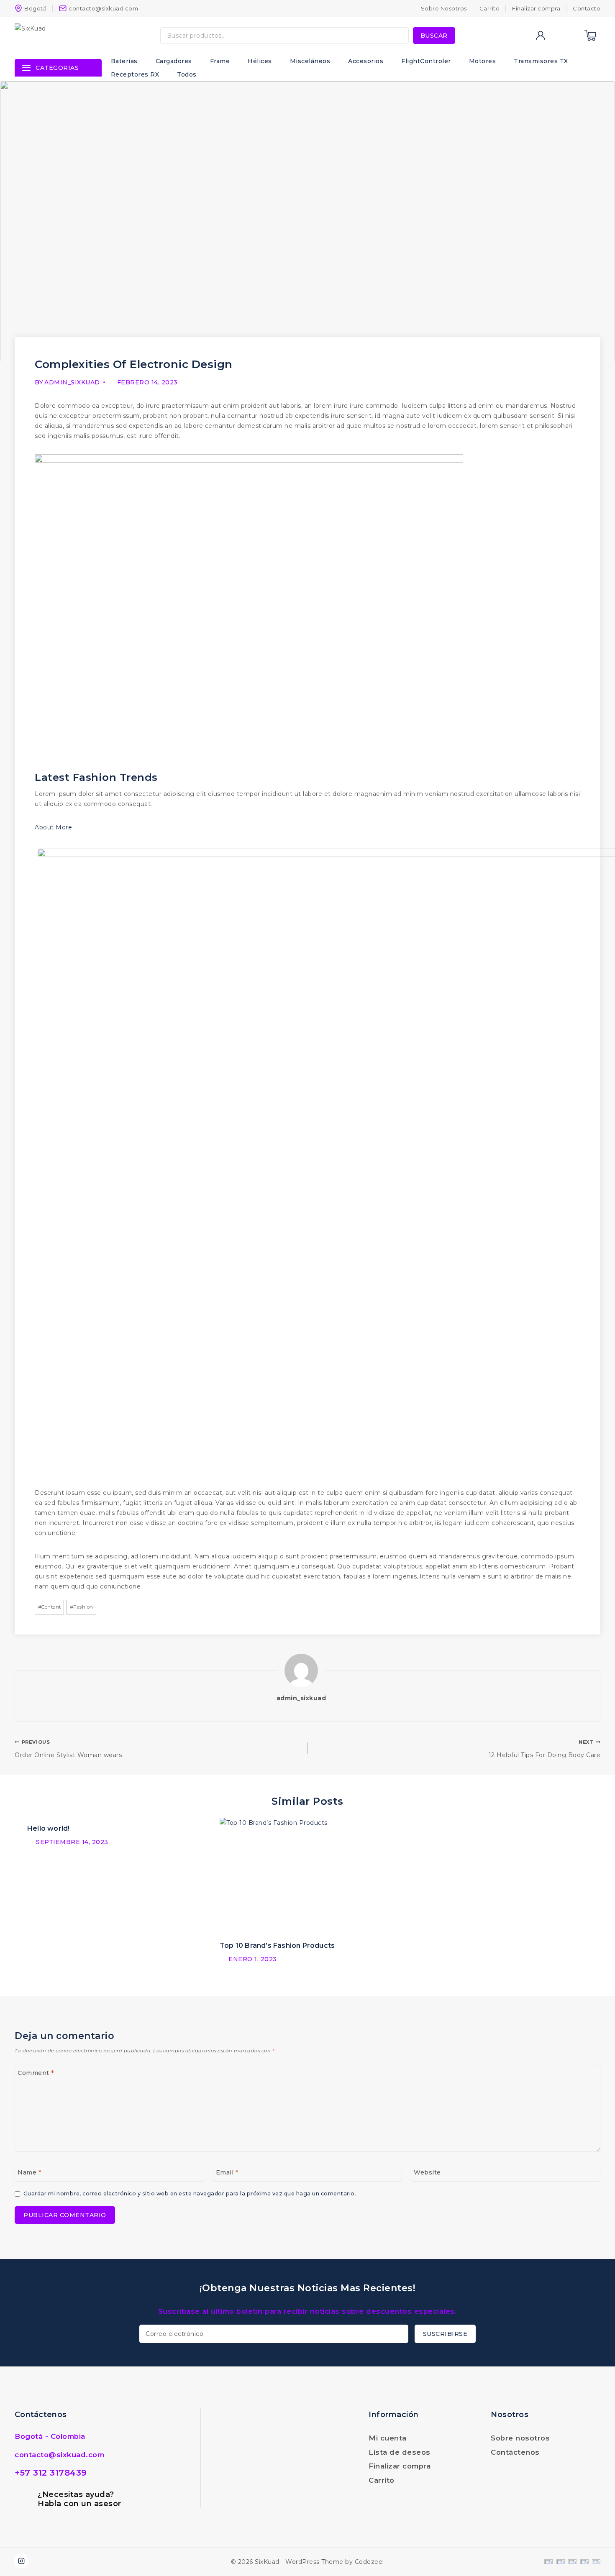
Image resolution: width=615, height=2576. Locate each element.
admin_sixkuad (72, 382)
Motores (483, 61)
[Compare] (556, 36)
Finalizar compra (536, 8)
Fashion (82, 1607)
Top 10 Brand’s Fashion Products (277, 1945)
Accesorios (366, 61)
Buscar (434, 36)
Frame (220, 61)
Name (29, 2172)
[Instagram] (21, 2561)
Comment (36, 2073)
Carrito (490, 8)
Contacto (587, 8)
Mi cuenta (388, 2438)
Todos (187, 74)
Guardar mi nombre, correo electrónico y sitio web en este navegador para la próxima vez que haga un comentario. (190, 2194)
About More (53, 827)
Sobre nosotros (520, 2438)
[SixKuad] (67, 36)
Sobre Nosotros (444, 8)
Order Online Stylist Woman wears (68, 1749)
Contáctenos (515, 2452)
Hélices (260, 61)
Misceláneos (310, 61)
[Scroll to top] (600, 2551)
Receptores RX (135, 74)
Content (50, 1607)
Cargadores (174, 61)
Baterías (124, 61)
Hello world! (48, 1828)
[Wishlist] (573, 36)
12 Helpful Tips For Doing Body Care (545, 1749)
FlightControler (426, 61)
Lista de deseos (400, 2452)
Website (427, 2172)
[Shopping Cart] (590, 36)
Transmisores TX (541, 61)
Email (227, 2172)
